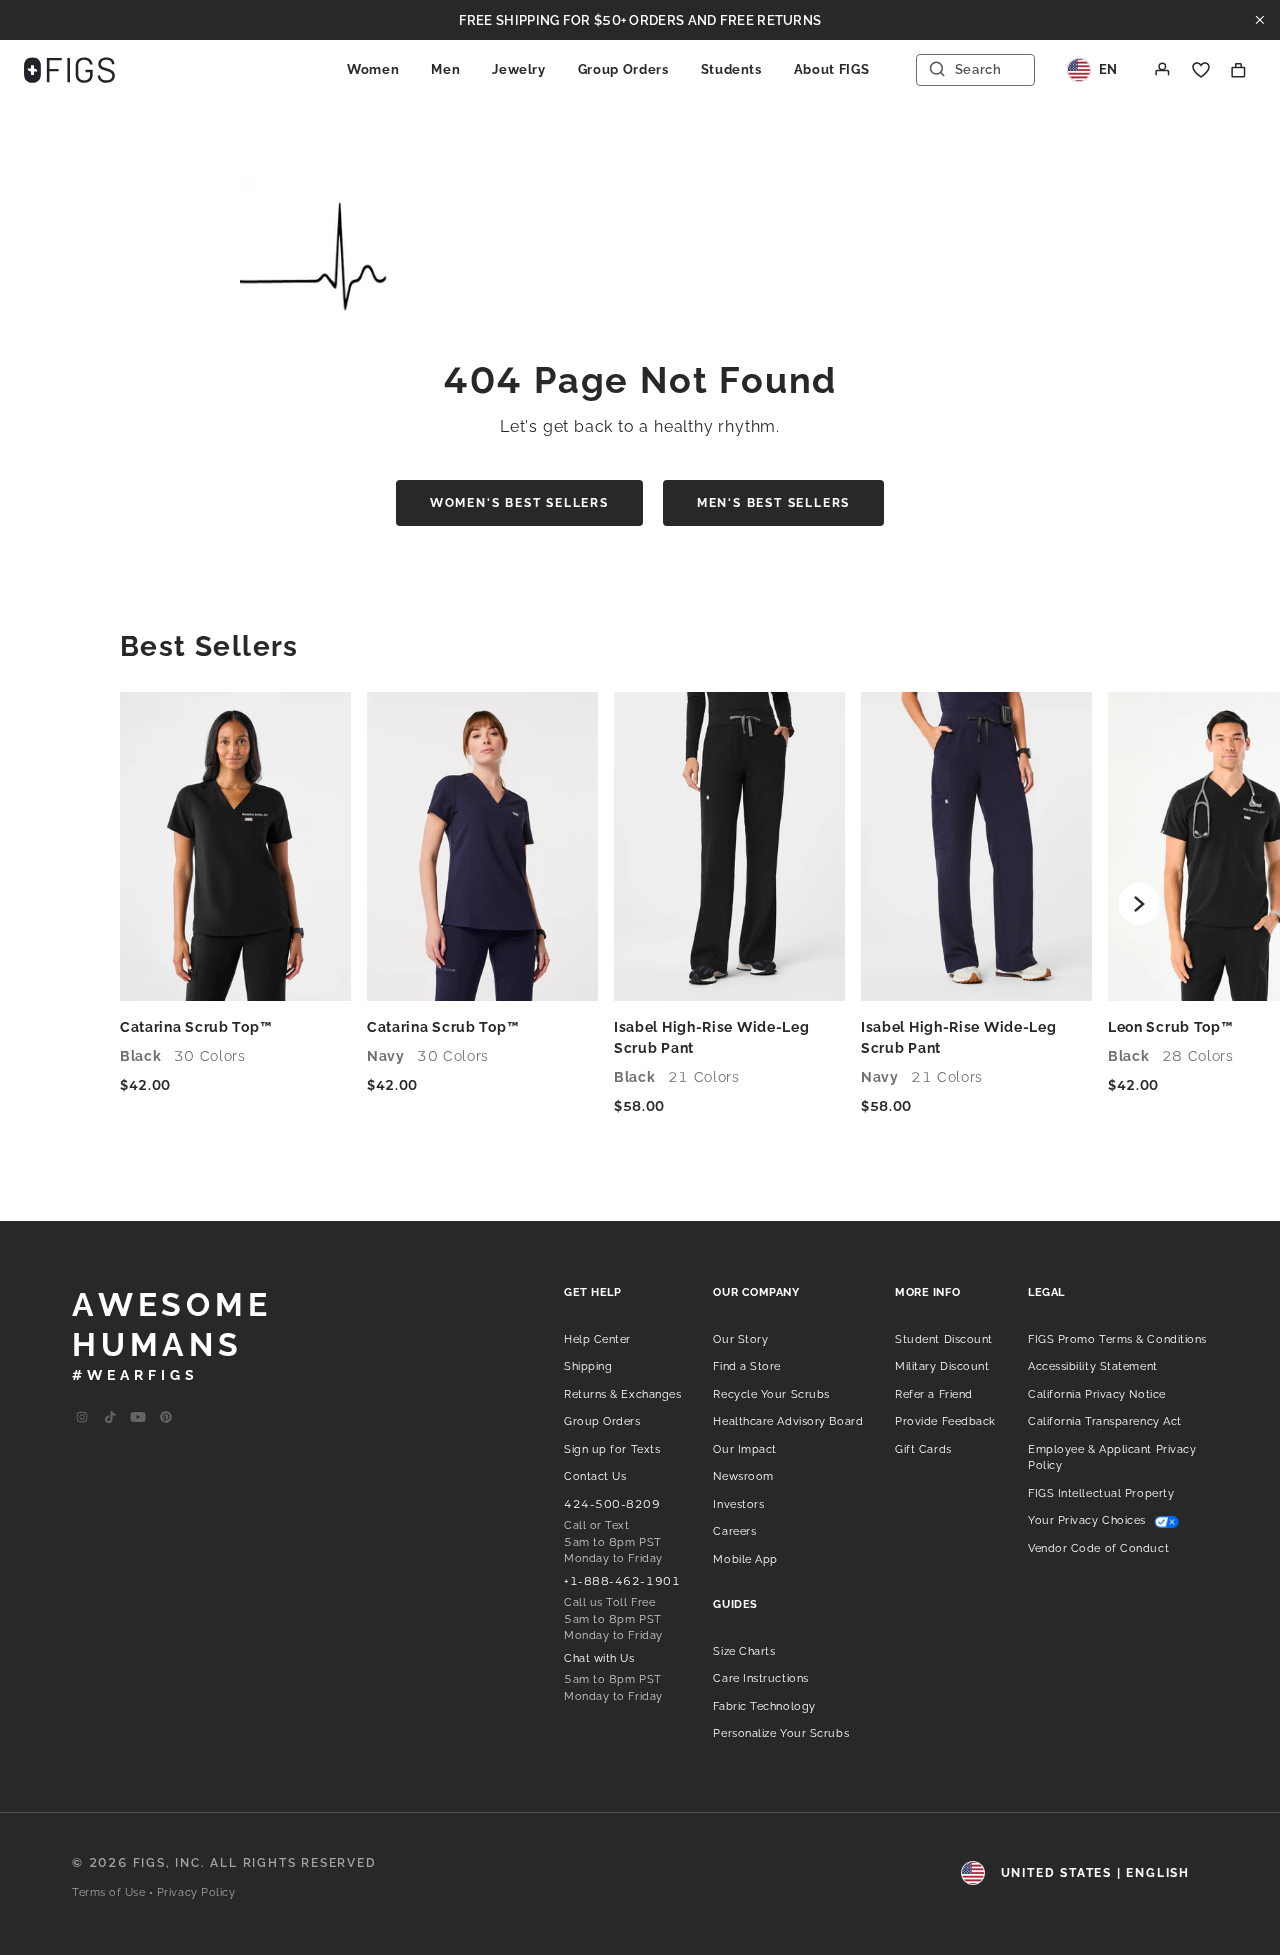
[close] (1260, 20)
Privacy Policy (196, 1892)
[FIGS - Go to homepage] (69, 70)
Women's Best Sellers (519, 503)
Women (373, 69)
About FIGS (832, 69)
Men (445, 69)
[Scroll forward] (1139, 904)
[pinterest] (166, 1418)
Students (731, 69)
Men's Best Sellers (773, 503)
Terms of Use (109, 1892)
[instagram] (82, 1418)
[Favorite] (1201, 70)
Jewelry (519, 69)
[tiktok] (110, 1418)
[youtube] (138, 1418)
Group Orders (623, 69)
